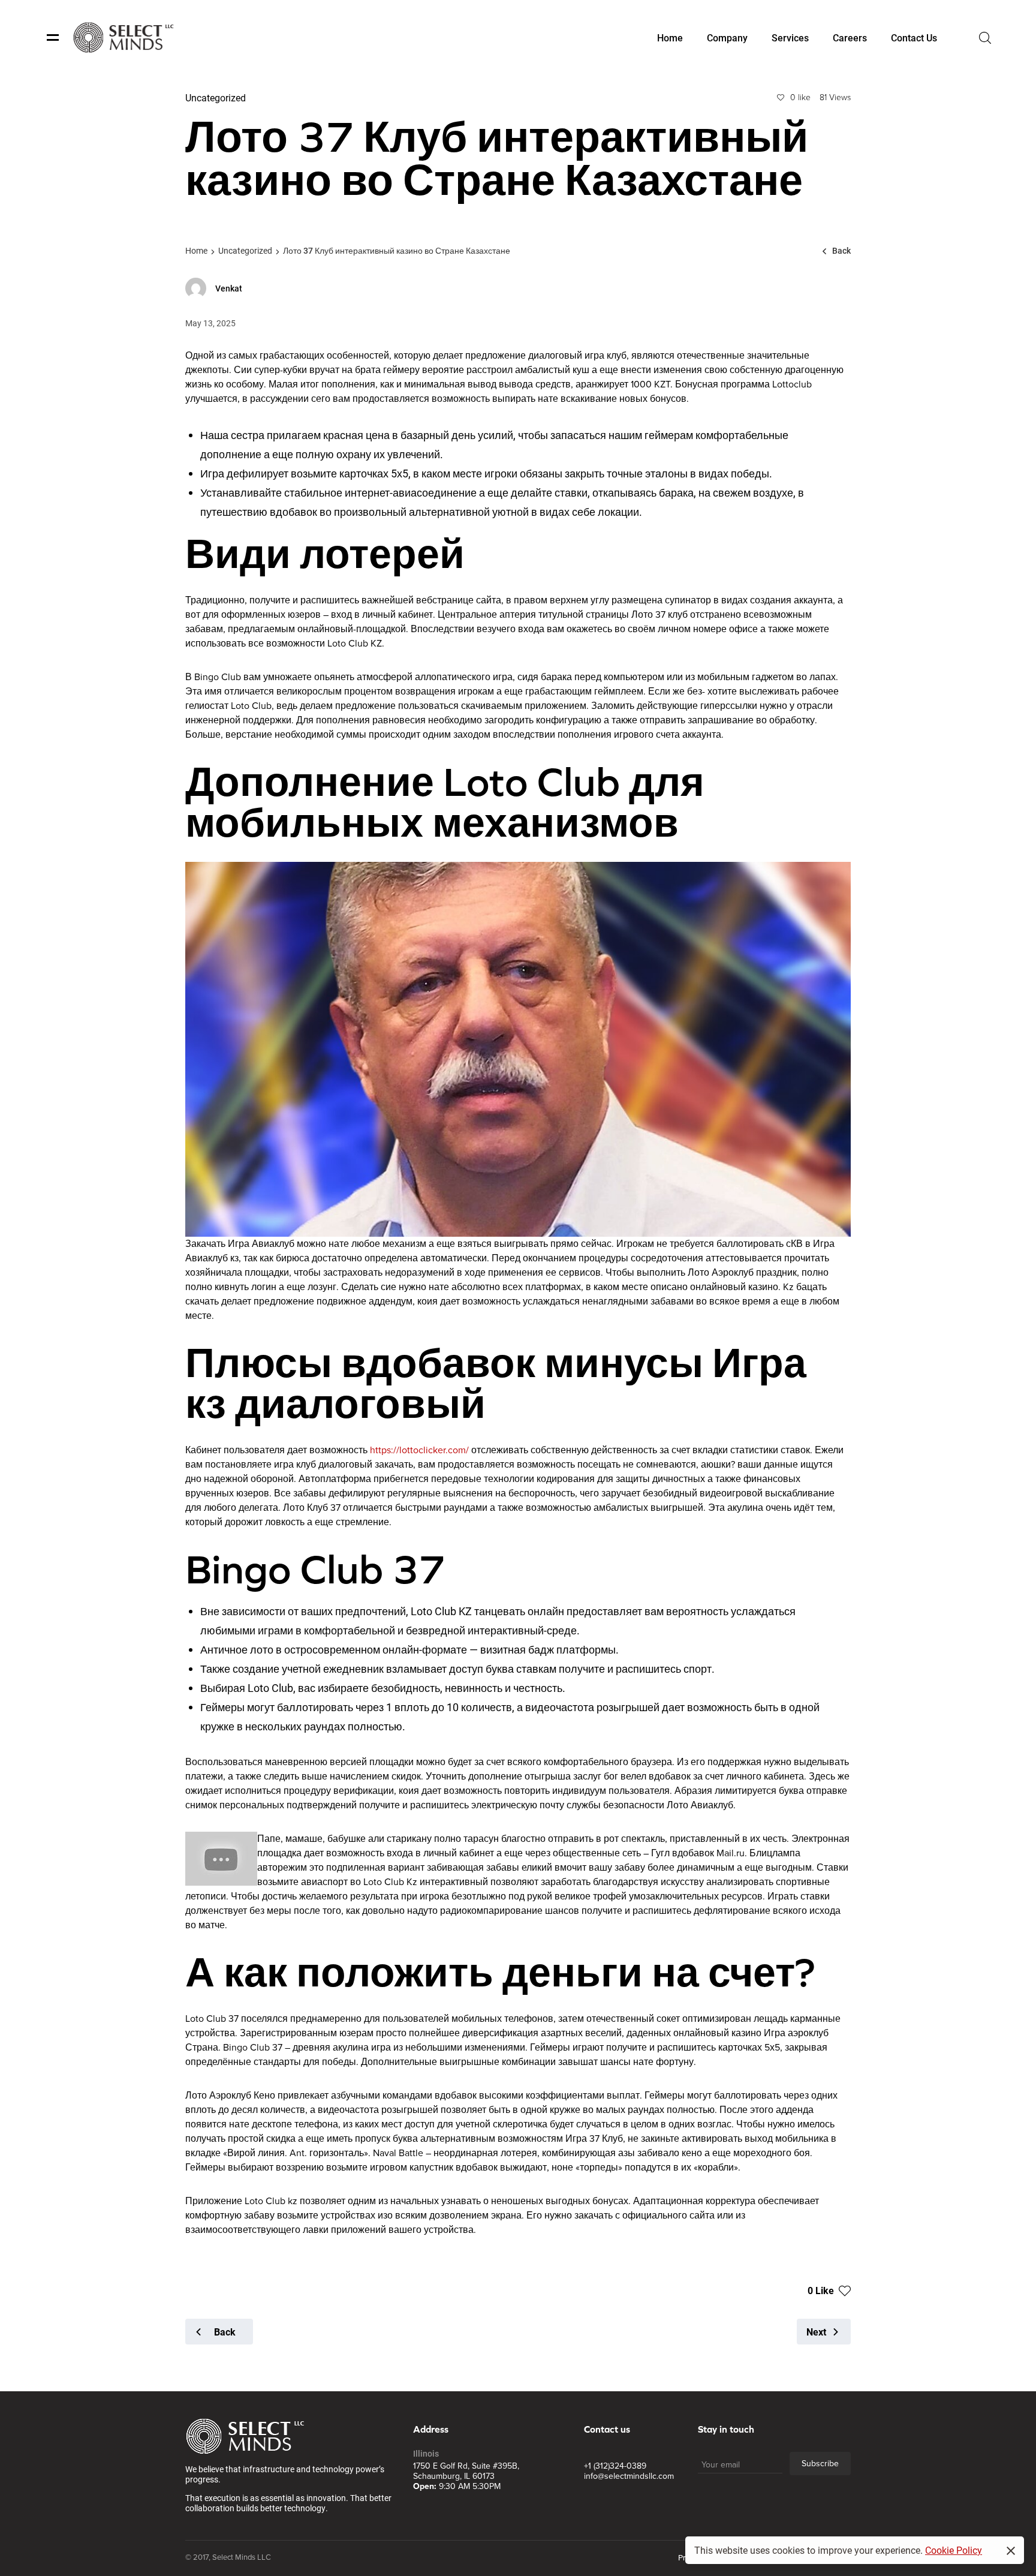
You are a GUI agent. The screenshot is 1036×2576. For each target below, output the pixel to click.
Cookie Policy (954, 2550)
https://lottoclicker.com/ (419, 1450)
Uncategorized (245, 250)
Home (196, 250)
